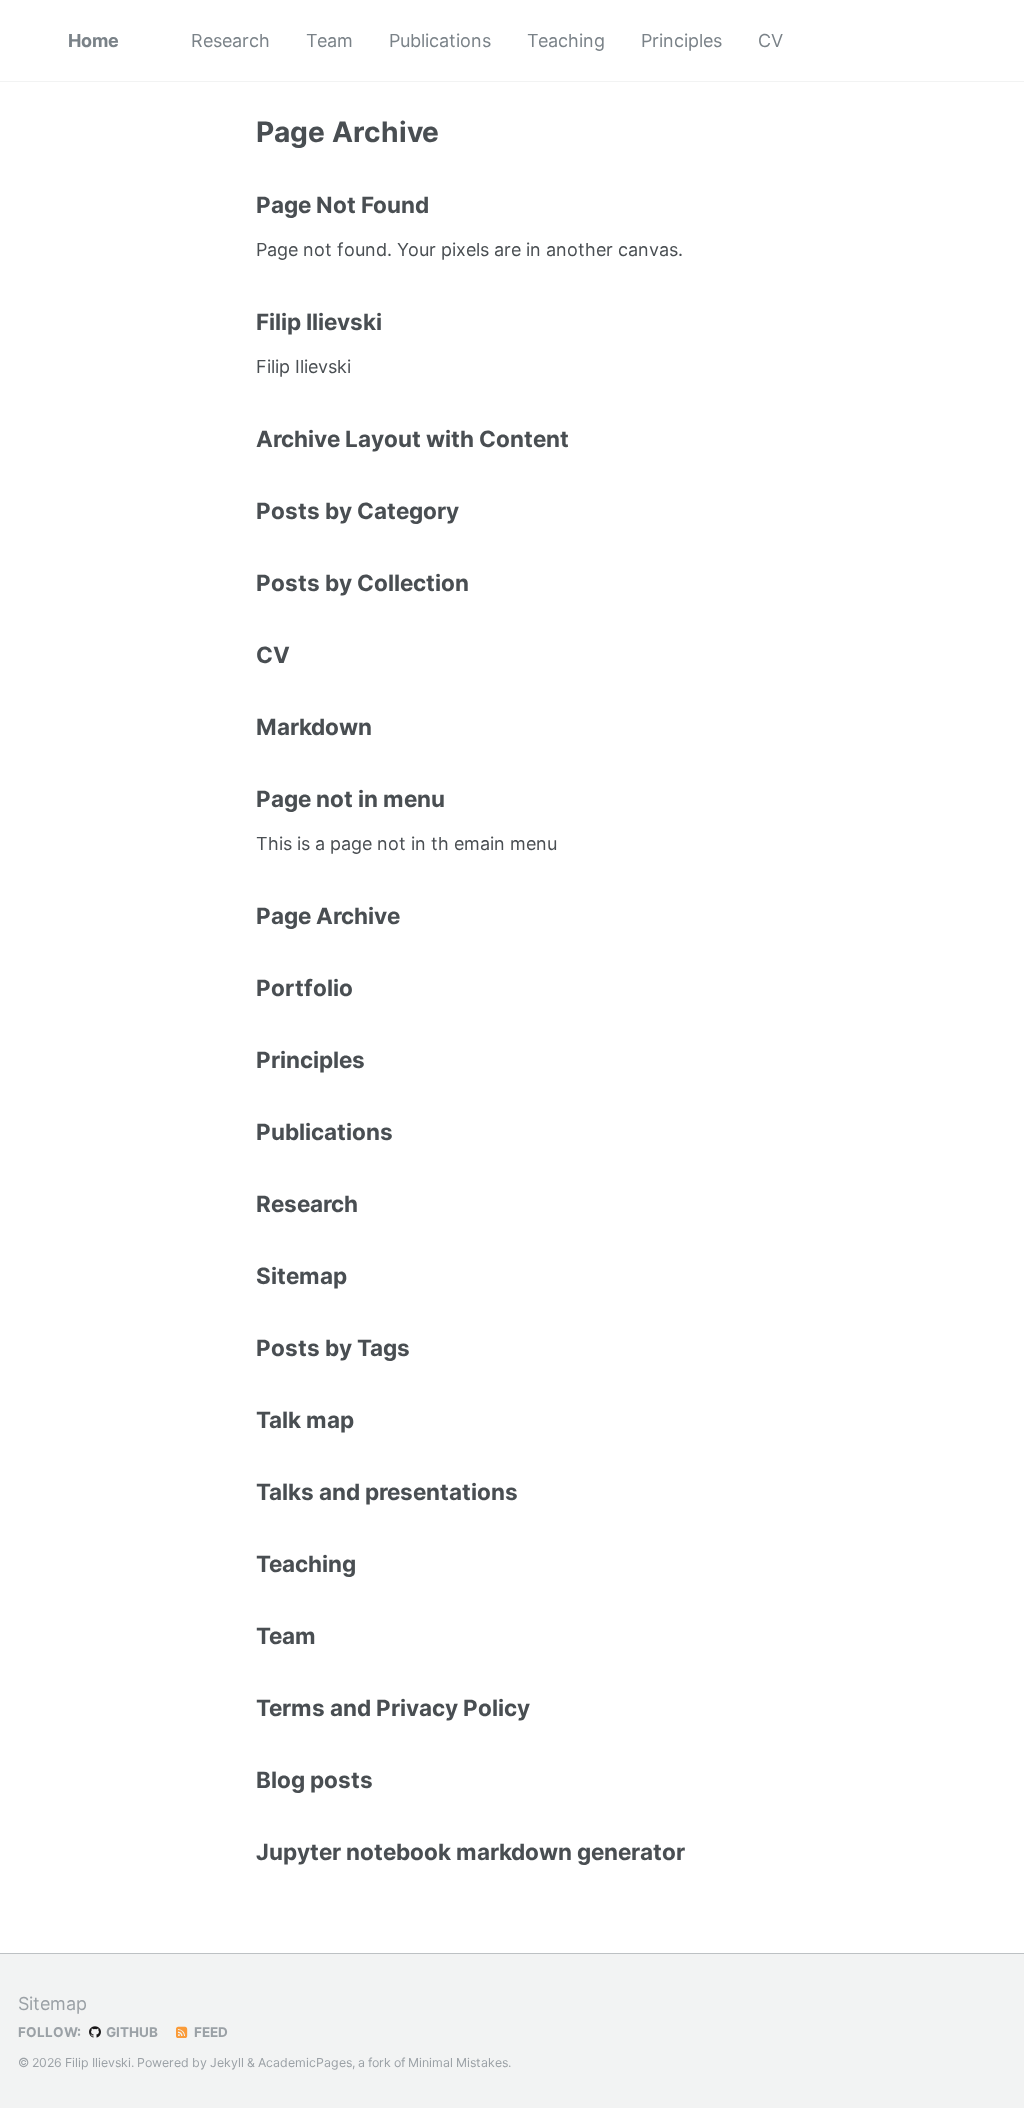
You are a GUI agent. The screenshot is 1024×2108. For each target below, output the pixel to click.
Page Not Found (342, 204)
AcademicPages (305, 2062)
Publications (440, 40)
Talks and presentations (387, 1491)
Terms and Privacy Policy (393, 1707)
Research (230, 40)
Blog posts (314, 1779)
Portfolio (304, 987)
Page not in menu (350, 798)
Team (329, 40)
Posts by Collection (362, 582)
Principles (681, 40)
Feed (209, 2032)
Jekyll (227, 2062)
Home (93, 40)
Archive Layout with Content (412, 438)
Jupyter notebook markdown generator (470, 1851)
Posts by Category (357, 510)
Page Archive (328, 915)
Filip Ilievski (319, 321)
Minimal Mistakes (458, 2062)
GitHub (130, 2032)
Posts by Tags (333, 1347)
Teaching (566, 40)
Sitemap (301, 1275)
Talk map (305, 1419)
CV (770, 40)
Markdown (314, 726)
